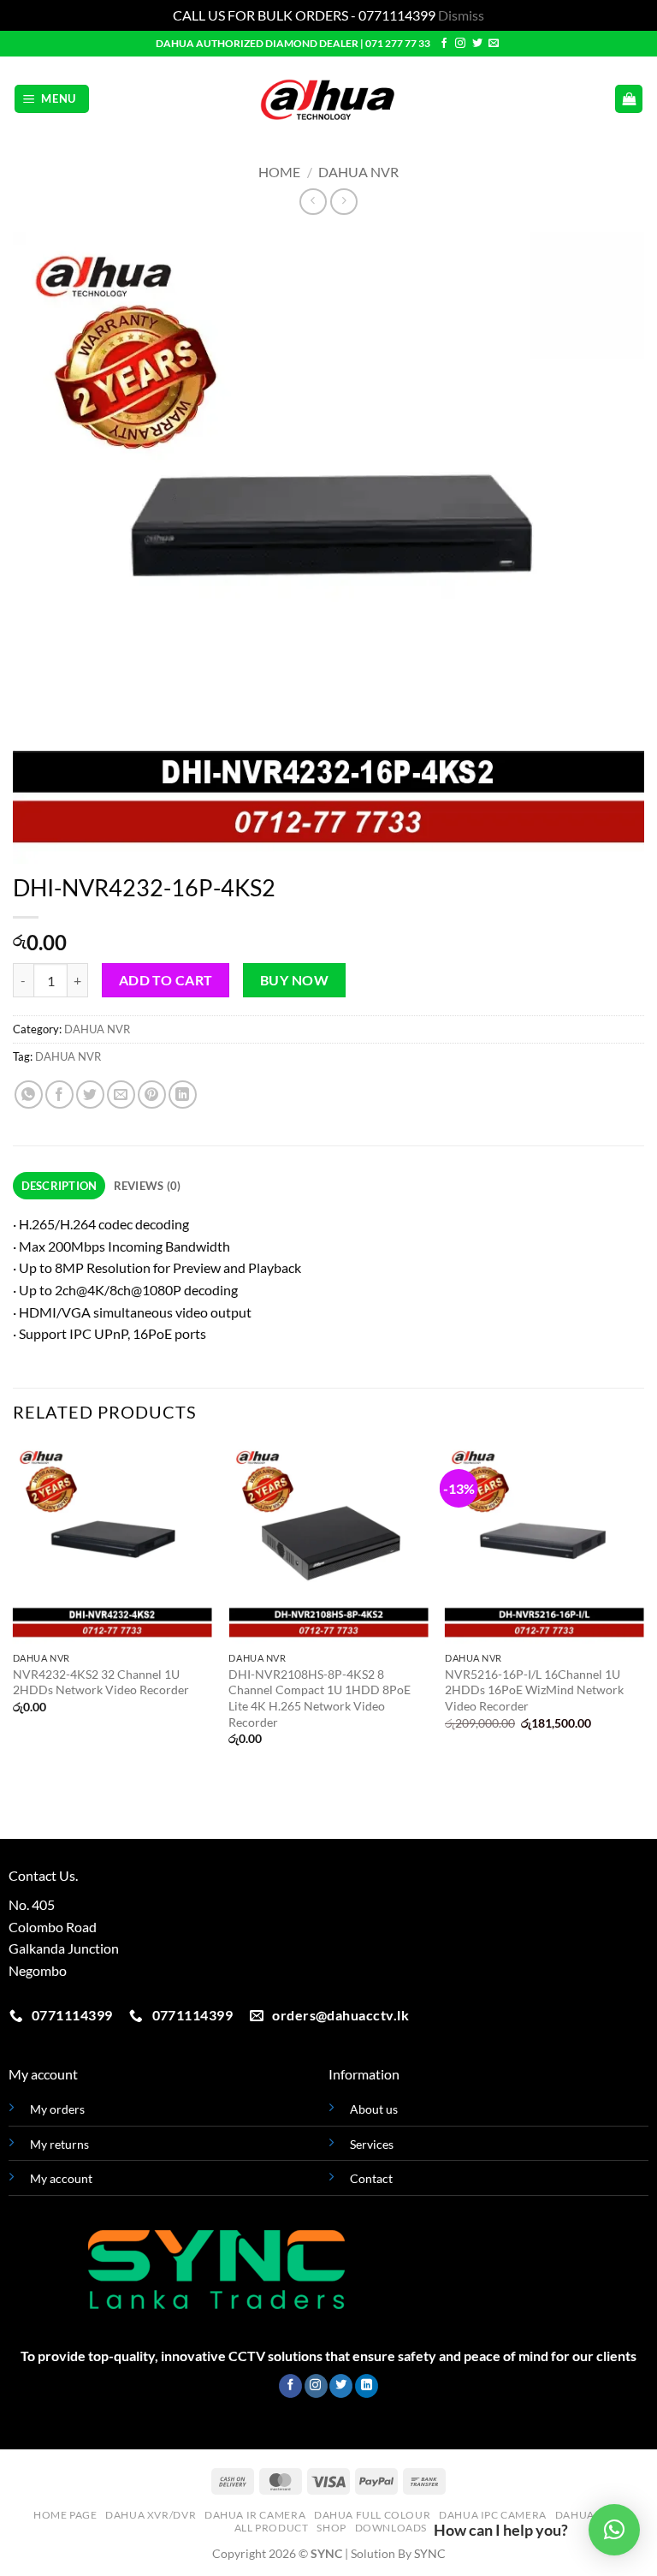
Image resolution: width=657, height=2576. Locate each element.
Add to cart (166, 980)
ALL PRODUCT (272, 2528)
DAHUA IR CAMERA (255, 2515)
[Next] (643, 1609)
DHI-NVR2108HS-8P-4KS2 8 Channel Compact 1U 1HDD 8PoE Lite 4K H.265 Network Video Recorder (320, 1698)
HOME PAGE (65, 2515)
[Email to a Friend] (121, 1095)
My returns (59, 2144)
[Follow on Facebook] (444, 44)
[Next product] (313, 202)
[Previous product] (343, 202)
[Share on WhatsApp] (29, 1095)
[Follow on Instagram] (460, 44)
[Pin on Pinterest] (152, 1095)
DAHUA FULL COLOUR (372, 2515)
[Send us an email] (494, 44)
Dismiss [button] (461, 15)
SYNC (430, 2553)
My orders (57, 2109)
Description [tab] (59, 1186)
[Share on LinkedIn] (183, 1095)
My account (61, 2178)
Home (279, 172)
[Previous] (14, 1609)
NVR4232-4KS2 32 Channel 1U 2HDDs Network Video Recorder (101, 1682)
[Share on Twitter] (90, 1095)
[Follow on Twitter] (477, 44)
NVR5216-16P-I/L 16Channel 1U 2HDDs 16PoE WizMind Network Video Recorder (534, 1690)
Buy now (294, 980)
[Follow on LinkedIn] (367, 2386)
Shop (331, 2528)
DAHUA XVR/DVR (151, 2515)
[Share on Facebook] (59, 1095)
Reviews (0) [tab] (148, 1186)
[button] (52, 99)
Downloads (391, 2528)
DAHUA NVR (358, 172)
